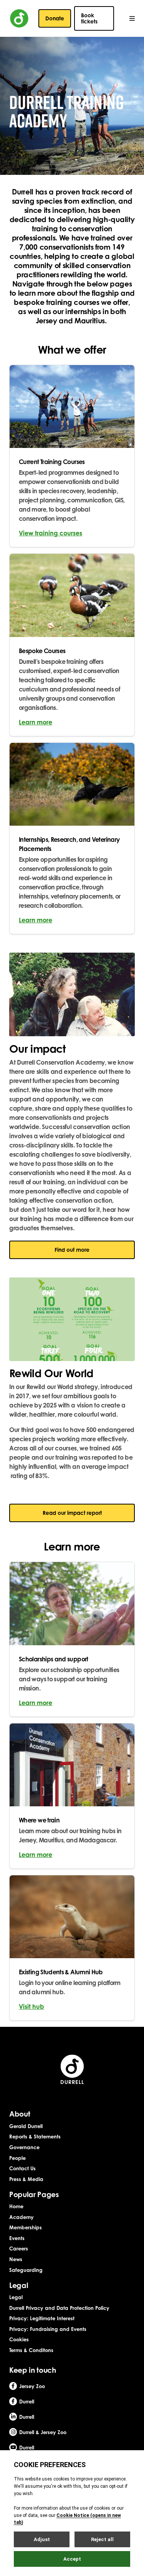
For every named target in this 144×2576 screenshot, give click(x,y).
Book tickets (89, 18)
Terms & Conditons (31, 2350)
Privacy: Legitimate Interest (42, 2318)
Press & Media (26, 2179)
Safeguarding (26, 2270)
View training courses (50, 533)
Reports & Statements (35, 2137)
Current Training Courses (52, 462)
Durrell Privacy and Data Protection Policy (59, 2308)
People (17, 2158)
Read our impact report (72, 1513)
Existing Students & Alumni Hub (61, 1972)
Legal (16, 2297)
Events (17, 2238)
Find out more (72, 1250)
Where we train (39, 1820)
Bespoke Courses (42, 651)
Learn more (36, 722)
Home (16, 2206)
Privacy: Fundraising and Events (48, 2329)
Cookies (19, 2339)
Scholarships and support (54, 1659)
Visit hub (31, 2006)
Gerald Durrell (26, 2126)
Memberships (26, 2227)
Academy (22, 2217)
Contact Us (22, 2168)
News (16, 2259)
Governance (24, 2147)
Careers (19, 2248)
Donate (55, 18)
